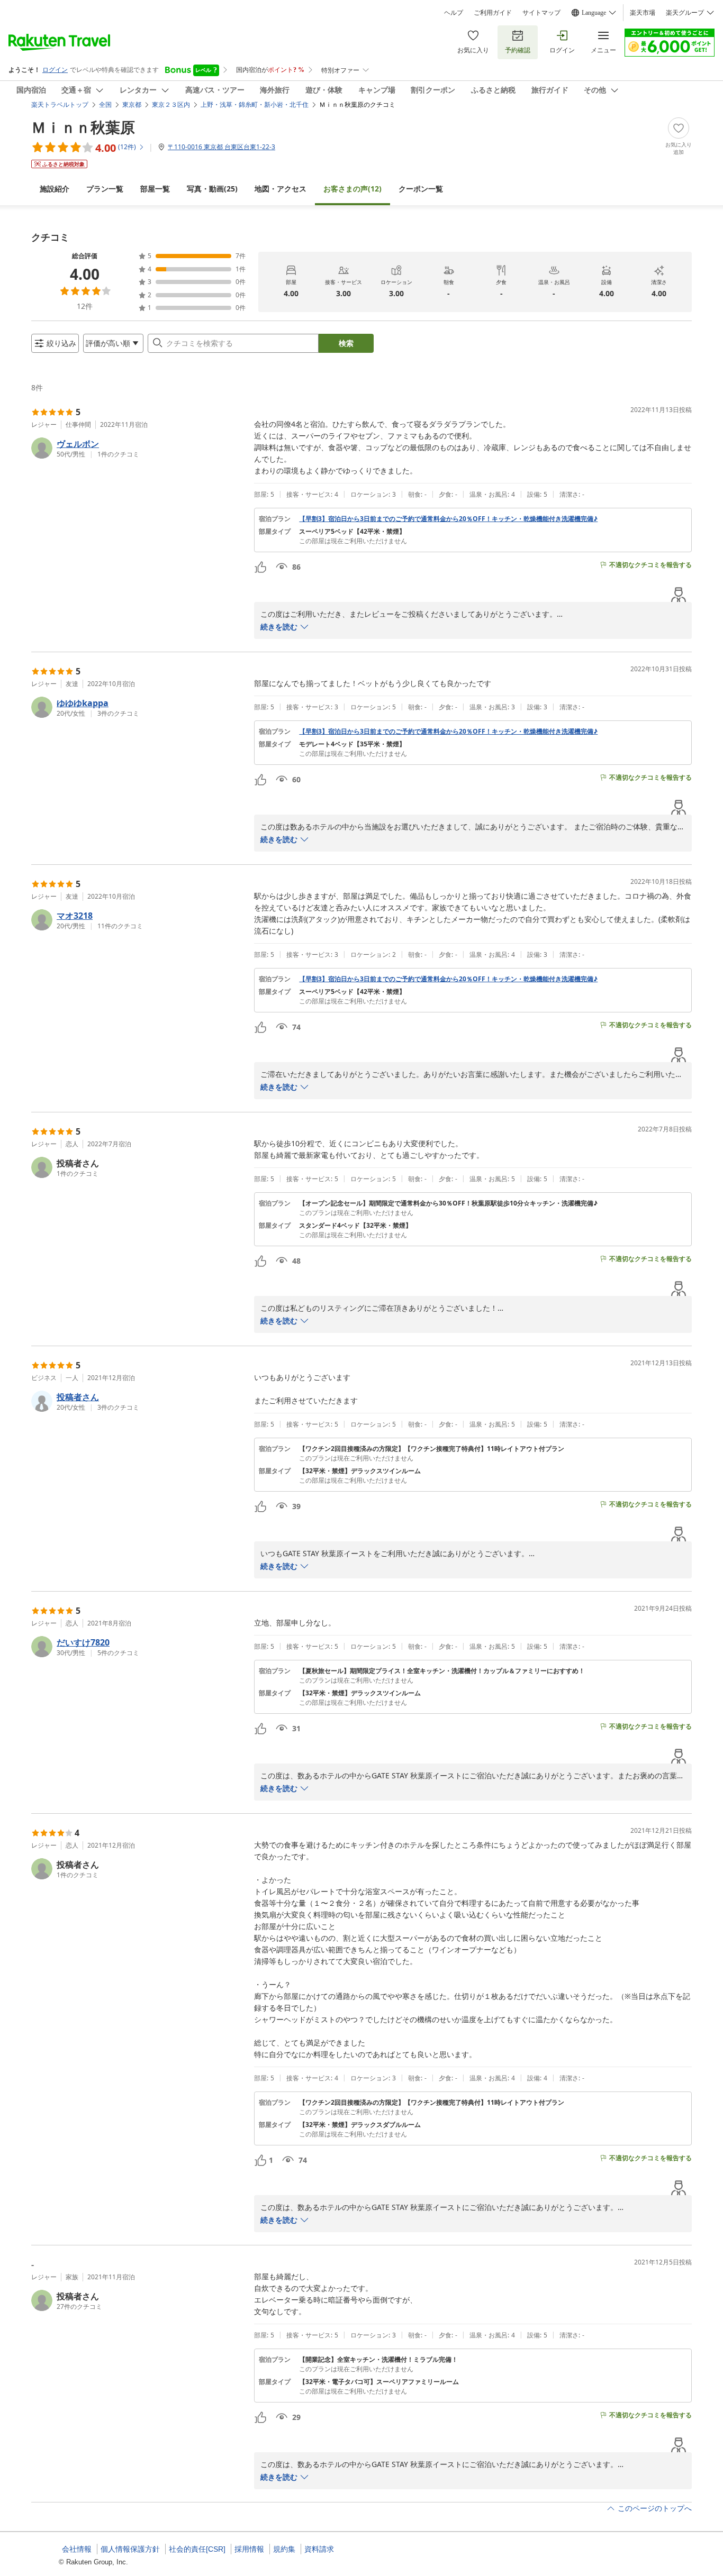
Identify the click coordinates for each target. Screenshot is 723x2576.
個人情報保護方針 (130, 2549)
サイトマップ (541, 13)
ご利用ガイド (493, 13)
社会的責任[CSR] (197, 2549)
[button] (138, 448)
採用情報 (249, 2549)
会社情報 (77, 2549)
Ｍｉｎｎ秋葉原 (83, 127)
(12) (353, 189)
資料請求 (319, 2549)
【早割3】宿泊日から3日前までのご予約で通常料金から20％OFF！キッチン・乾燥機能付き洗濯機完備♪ (448, 519)
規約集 (284, 2549)
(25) (212, 189)
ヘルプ (454, 13)
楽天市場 (643, 13)
